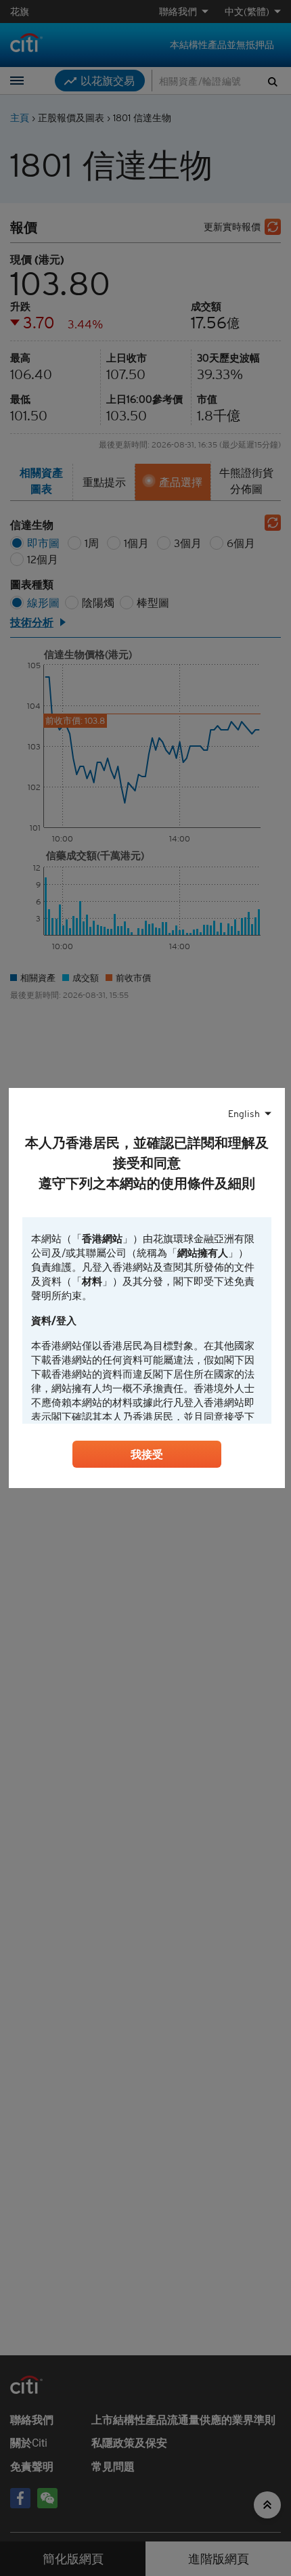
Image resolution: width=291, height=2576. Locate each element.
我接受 (147, 1454)
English (244, 1114)
